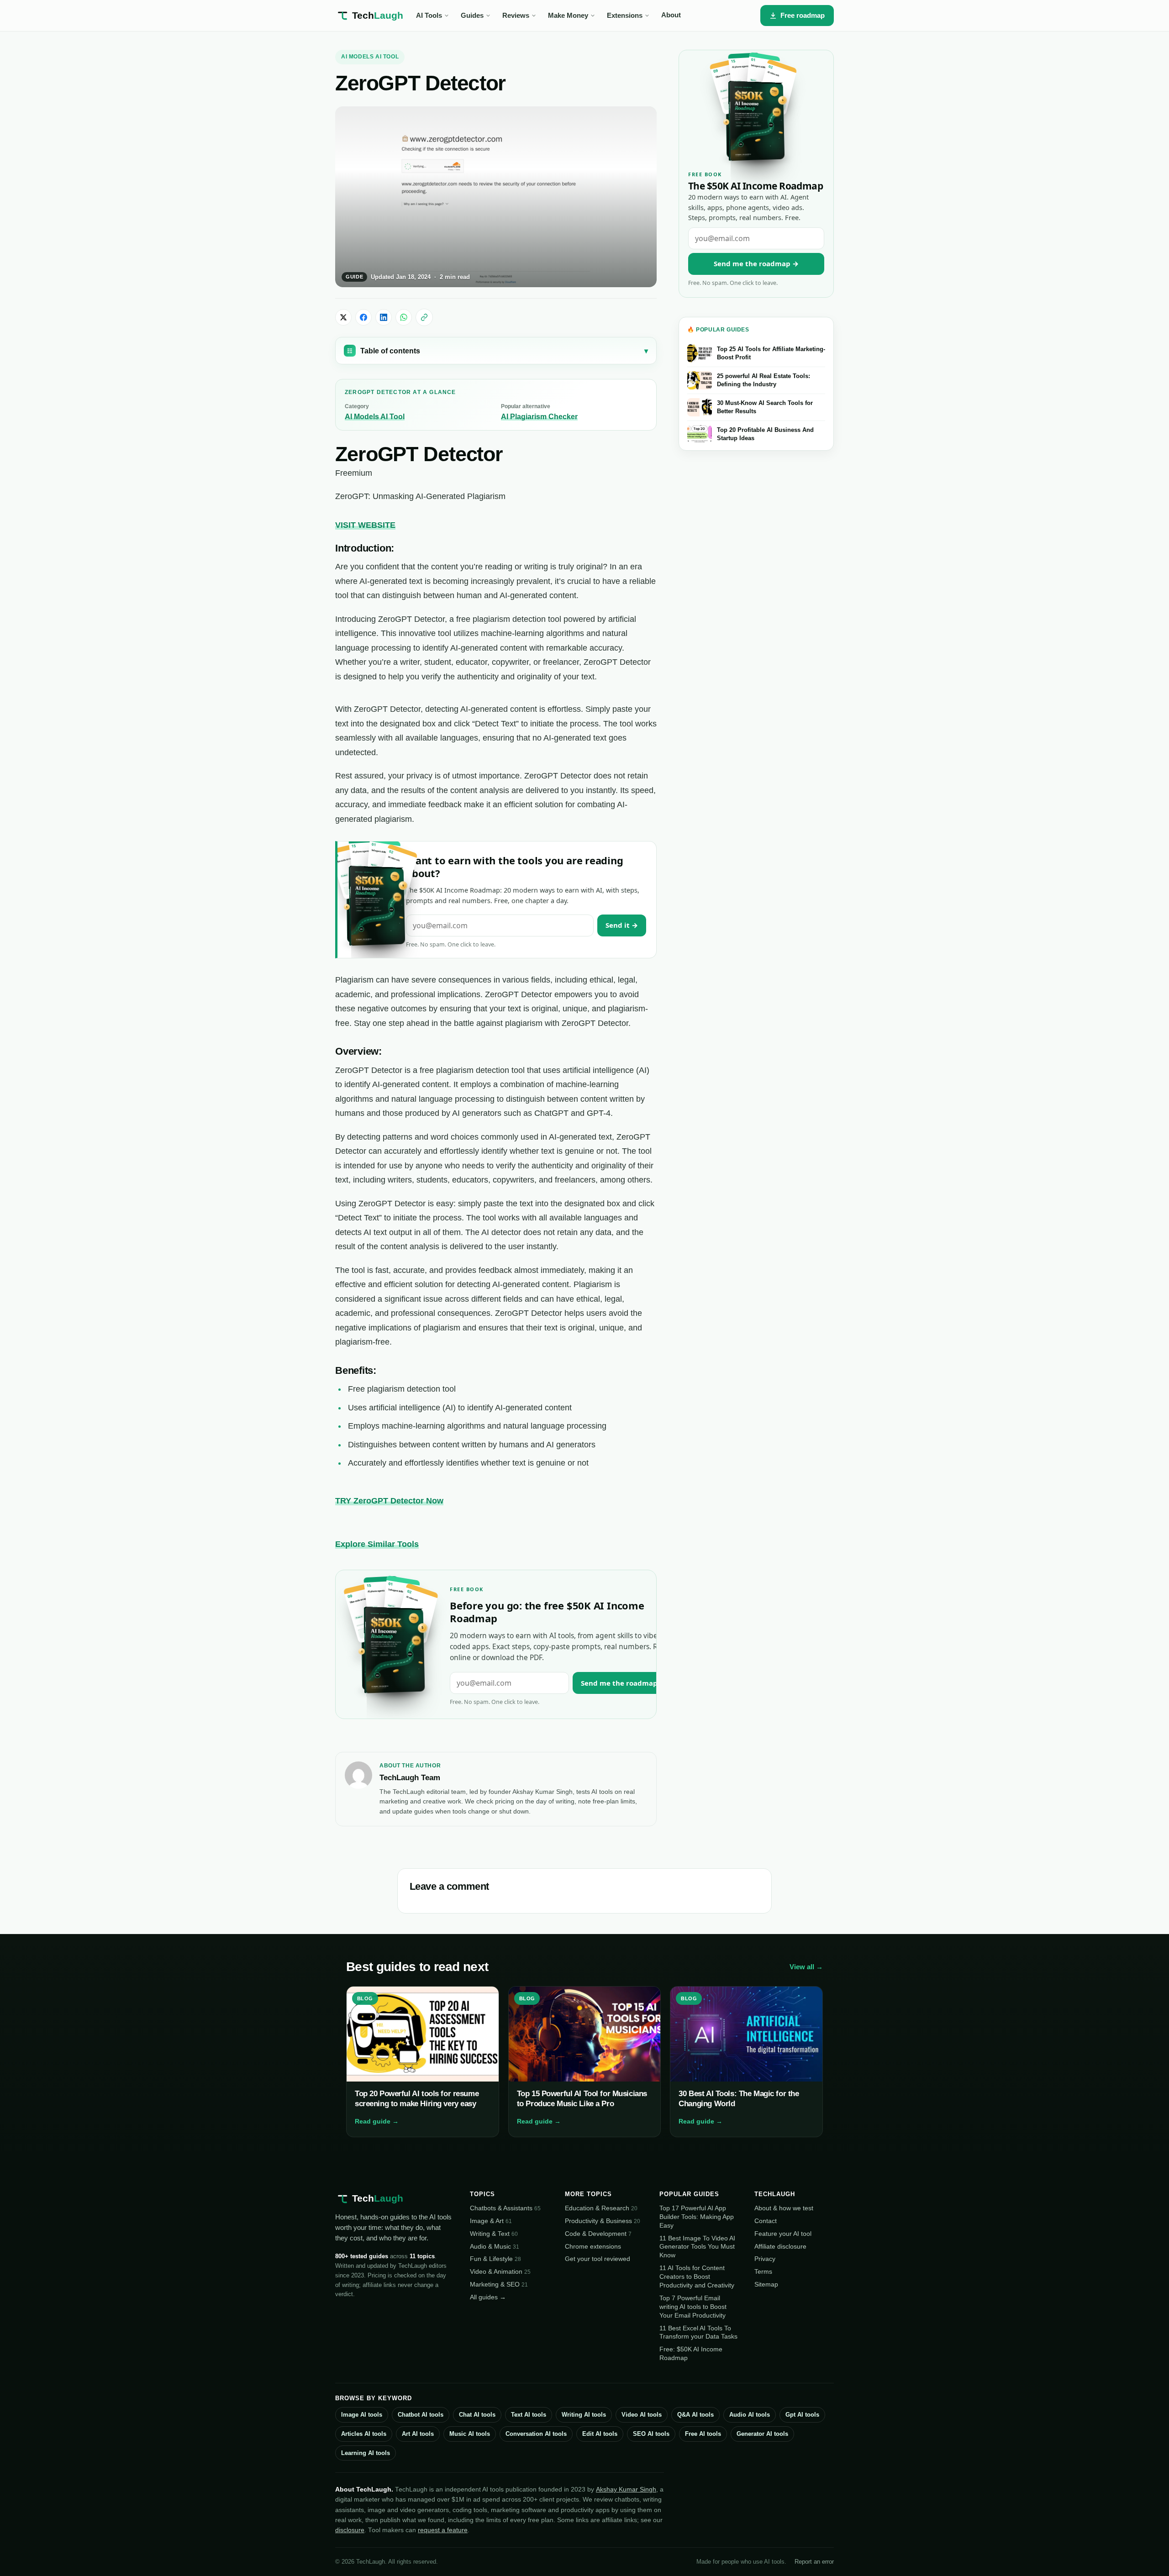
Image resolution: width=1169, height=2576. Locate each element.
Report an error (814, 2562)
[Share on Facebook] (363, 317)
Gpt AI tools (802, 2415)
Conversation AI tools (536, 2434)
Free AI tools (703, 2434)
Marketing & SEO (499, 2284)
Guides (472, 16)
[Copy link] (424, 317)
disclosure (350, 2530)
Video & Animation (500, 2271)
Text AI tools (529, 2415)
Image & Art (491, 2221)
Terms (763, 2271)
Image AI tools (362, 2415)
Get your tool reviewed (598, 2259)
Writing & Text (494, 2234)
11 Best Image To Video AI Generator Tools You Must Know (697, 2247)
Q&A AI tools (695, 2415)
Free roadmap (803, 15)
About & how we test (784, 2208)
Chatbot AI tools (421, 2415)
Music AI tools (470, 2434)
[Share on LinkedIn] (384, 317)
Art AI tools (418, 2434)
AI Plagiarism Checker (539, 417)
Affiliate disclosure (780, 2246)
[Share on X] (343, 317)
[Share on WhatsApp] (404, 317)
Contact (766, 2221)
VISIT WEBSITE (365, 525)
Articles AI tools (364, 2434)
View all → (806, 1967)
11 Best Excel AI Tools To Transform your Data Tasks (698, 2332)
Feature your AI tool (783, 2234)
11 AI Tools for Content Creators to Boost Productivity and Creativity (697, 2276)
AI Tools (429, 16)
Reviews (516, 16)
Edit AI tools (600, 2434)
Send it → (622, 925)
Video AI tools (642, 2415)
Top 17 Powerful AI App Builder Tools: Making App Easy (697, 2217)
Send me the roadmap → (623, 1683)
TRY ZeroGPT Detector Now (389, 1501)
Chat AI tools (477, 2415)
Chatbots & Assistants (505, 2208)
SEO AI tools (651, 2434)
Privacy (765, 2259)
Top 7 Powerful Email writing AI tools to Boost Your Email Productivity (693, 2307)
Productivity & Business (603, 2221)
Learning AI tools (366, 2453)
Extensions (625, 16)
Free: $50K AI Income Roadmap (691, 2353)
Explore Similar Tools (377, 1544)
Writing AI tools (584, 2415)
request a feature (443, 2530)
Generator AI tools (762, 2434)
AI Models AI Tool (370, 57)
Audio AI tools (750, 2415)
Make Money (568, 16)
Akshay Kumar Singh (626, 2489)
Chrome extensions (593, 2246)
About (671, 15)
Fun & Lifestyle (495, 2259)
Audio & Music (495, 2246)
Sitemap (766, 2284)
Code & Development (598, 2234)
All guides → (488, 2297)
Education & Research (601, 2208)
